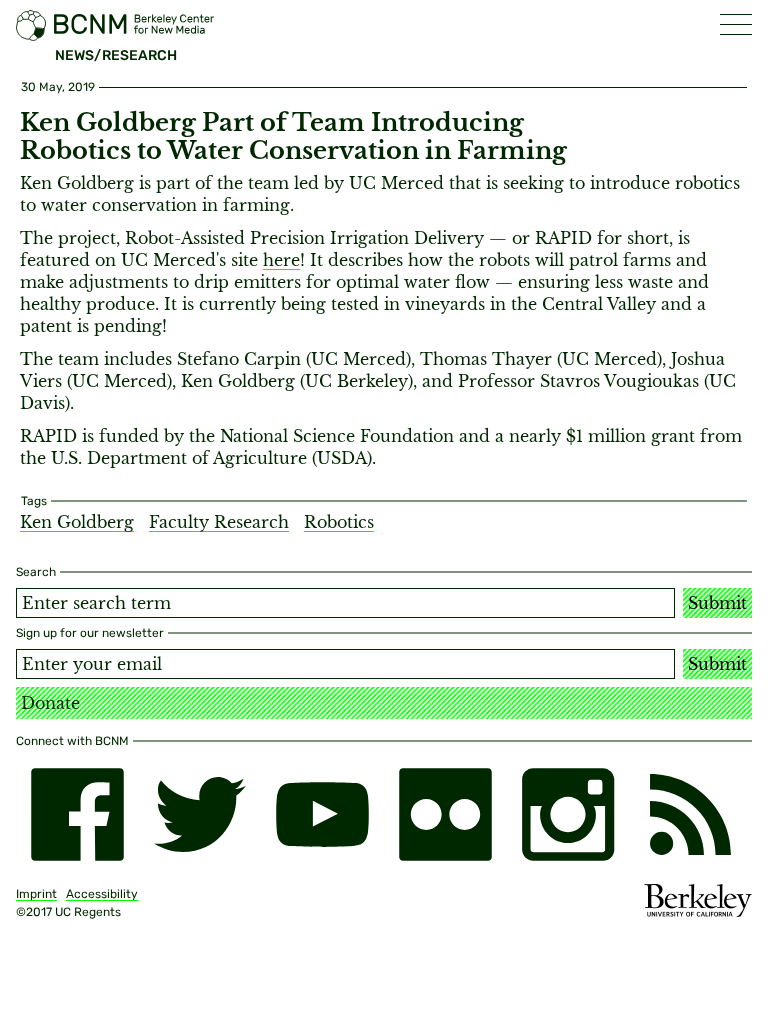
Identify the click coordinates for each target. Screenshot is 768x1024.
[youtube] (322, 814)
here (281, 260)
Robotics (339, 522)
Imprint (36, 894)
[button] (736, 24)
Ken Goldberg (77, 522)
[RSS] (690, 814)
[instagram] (568, 814)
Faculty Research (219, 522)
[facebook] (77, 814)
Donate (50, 703)
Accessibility (102, 894)
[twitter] (200, 814)
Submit (717, 603)
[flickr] (445, 814)
